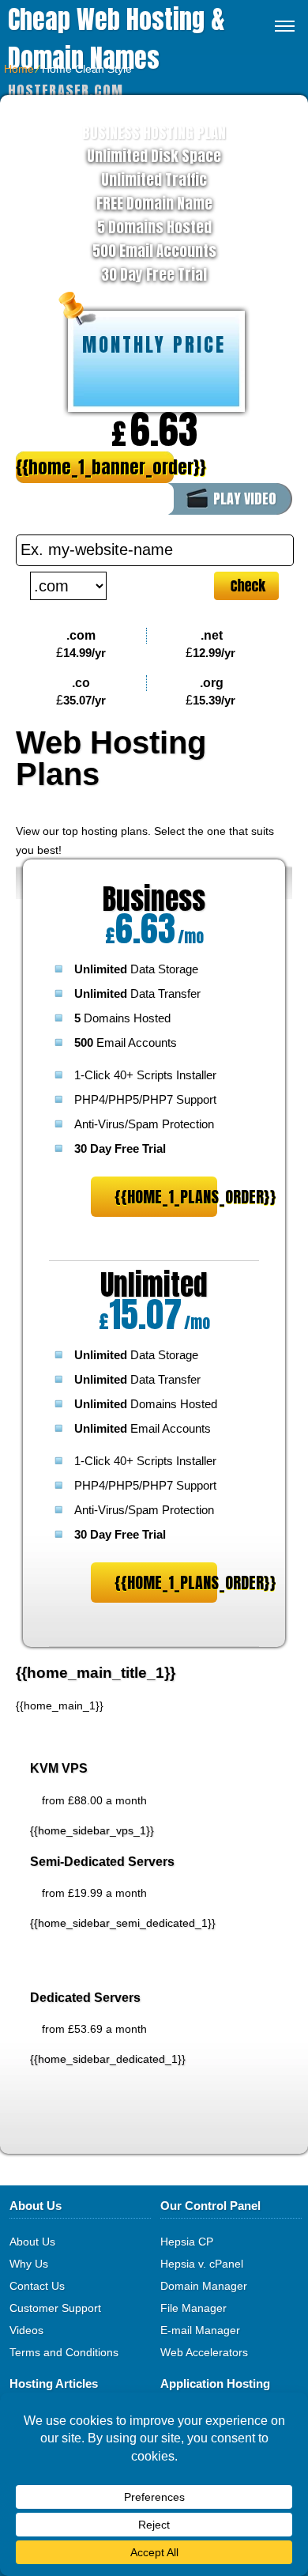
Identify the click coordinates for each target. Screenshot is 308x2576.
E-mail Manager (200, 2330)
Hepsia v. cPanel (202, 2264)
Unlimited (154, 1285)
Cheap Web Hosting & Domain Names (116, 39)
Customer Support (55, 2308)
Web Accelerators (204, 2352)
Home (19, 69)
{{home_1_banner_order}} (95, 467)
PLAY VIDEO (245, 499)
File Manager (193, 2308)
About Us (32, 2242)
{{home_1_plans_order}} (166, 1197)
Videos (26, 2330)
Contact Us (37, 2286)
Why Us (29, 2264)
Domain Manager (204, 2286)
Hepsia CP (187, 2242)
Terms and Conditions (64, 2352)
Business (154, 899)
